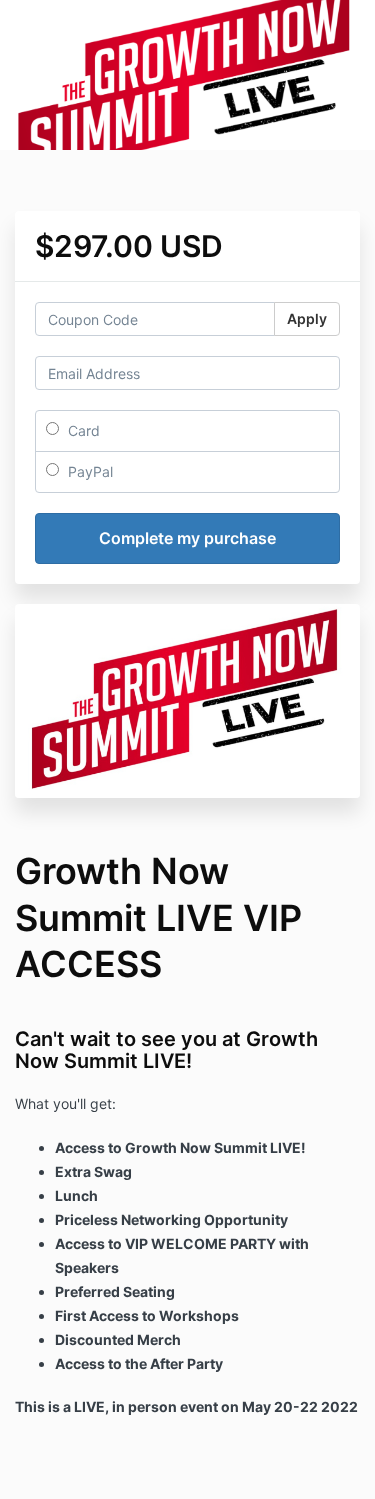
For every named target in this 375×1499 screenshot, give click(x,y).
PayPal (88, 471)
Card (82, 430)
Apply (307, 318)
